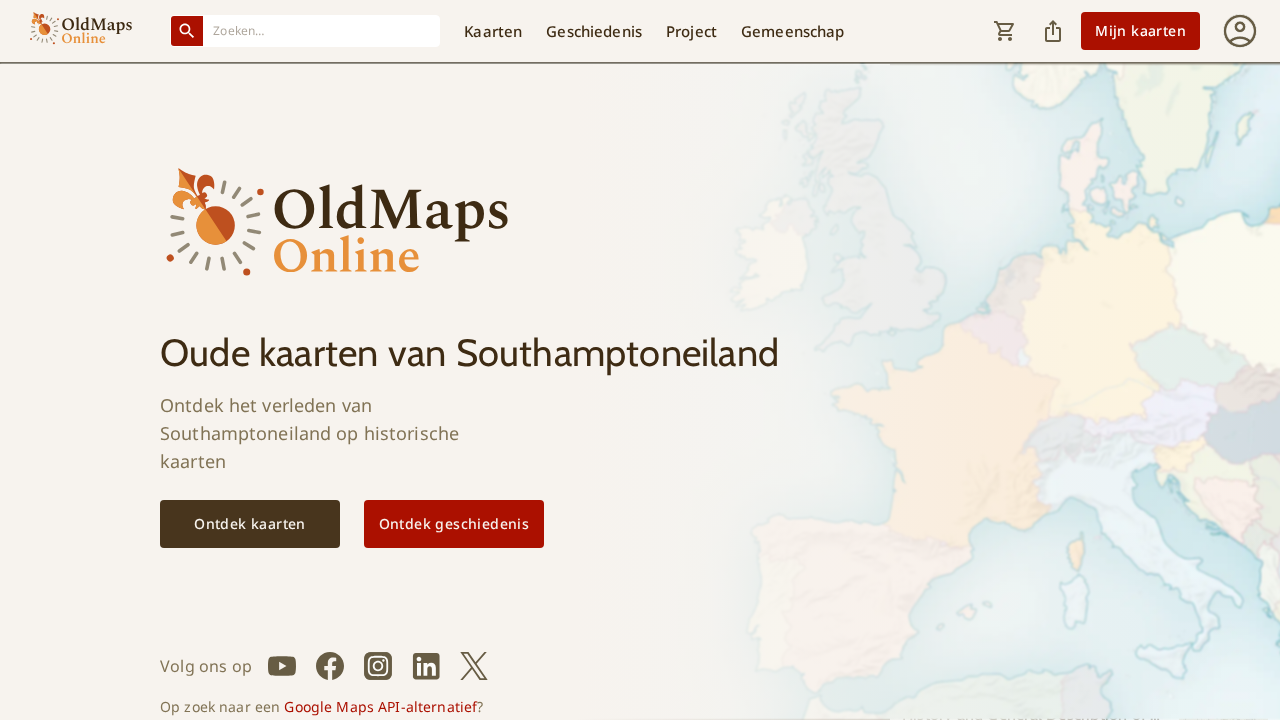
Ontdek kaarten (250, 523)
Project (691, 31)
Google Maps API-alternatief (380, 706)
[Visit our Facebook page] (330, 666)
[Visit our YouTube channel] (282, 666)
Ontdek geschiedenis (454, 523)
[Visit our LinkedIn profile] (426, 666)
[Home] (81, 31)
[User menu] (1240, 31)
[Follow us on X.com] (474, 666)
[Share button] (1053, 31)
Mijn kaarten (1140, 30)
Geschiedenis (594, 31)
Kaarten (493, 31)
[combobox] (322, 30)
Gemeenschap (793, 31)
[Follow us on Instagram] (378, 666)
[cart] (1005, 31)
